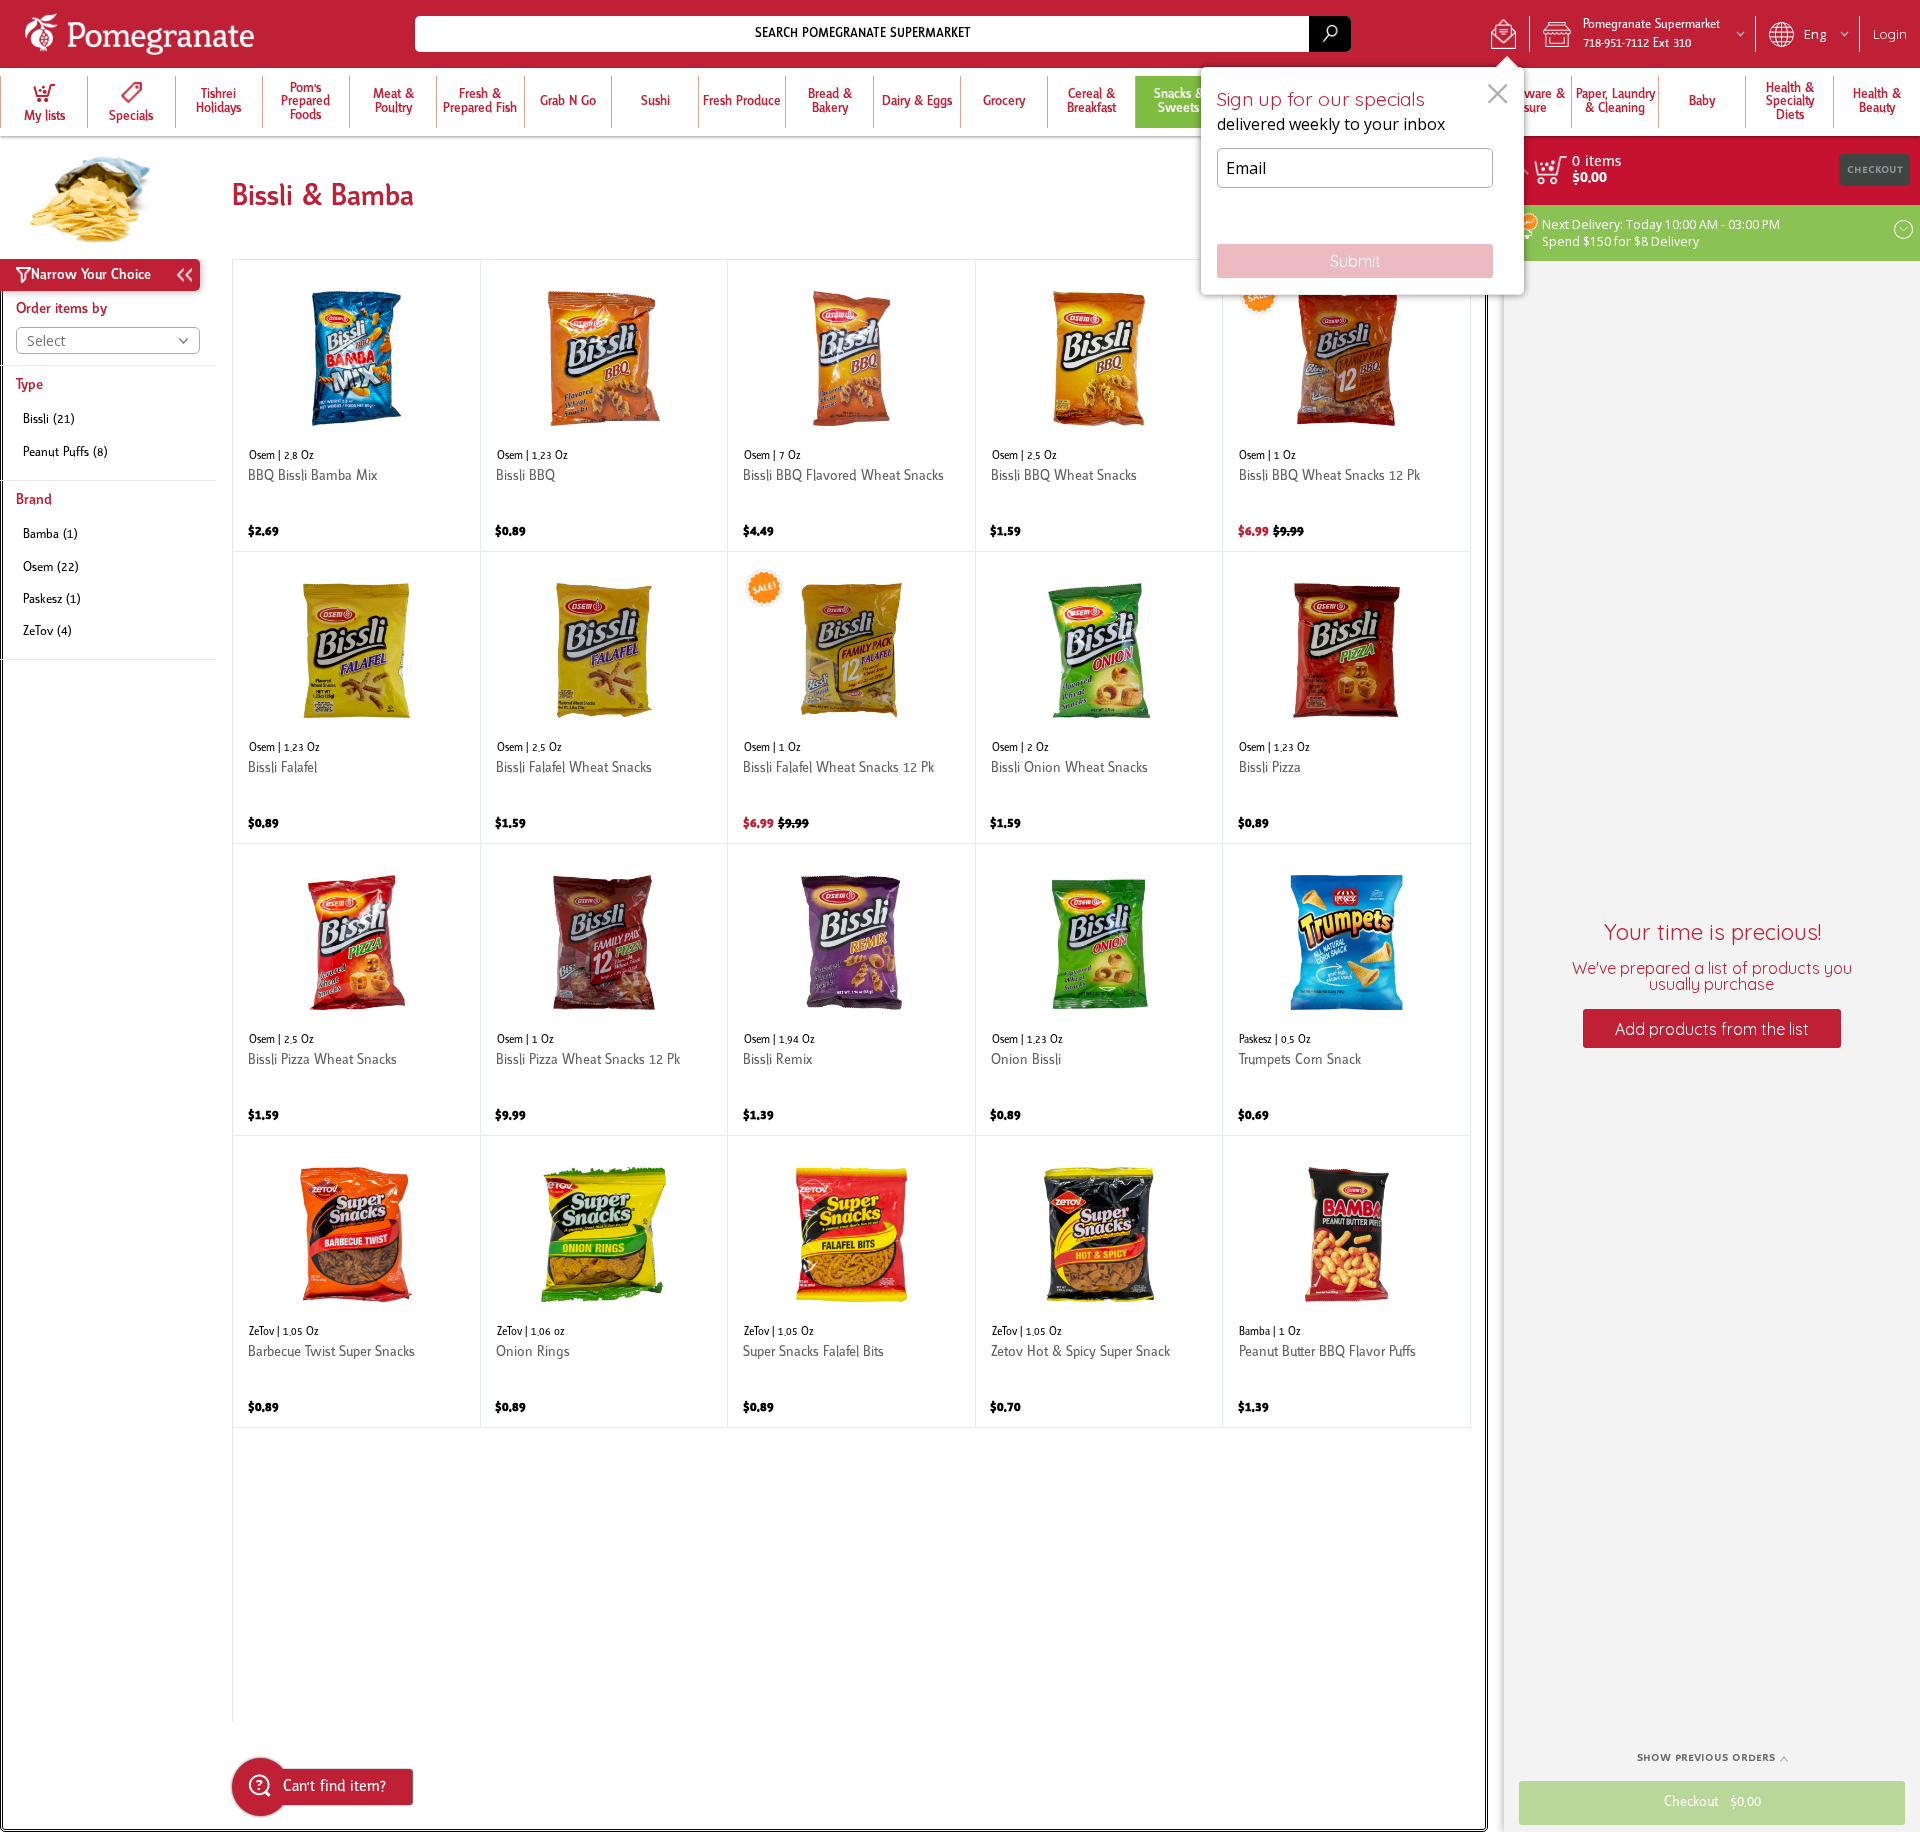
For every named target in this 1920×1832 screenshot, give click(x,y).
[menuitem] (43, 102)
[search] (1330, 33)
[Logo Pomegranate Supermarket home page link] (143, 34)
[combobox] (883, 33)
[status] (1596, 162)
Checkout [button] (1875, 169)
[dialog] (1362, 181)
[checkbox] (108, 420)
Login (1890, 34)
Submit (1355, 261)
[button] (1503, 34)
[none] (356, 405)
